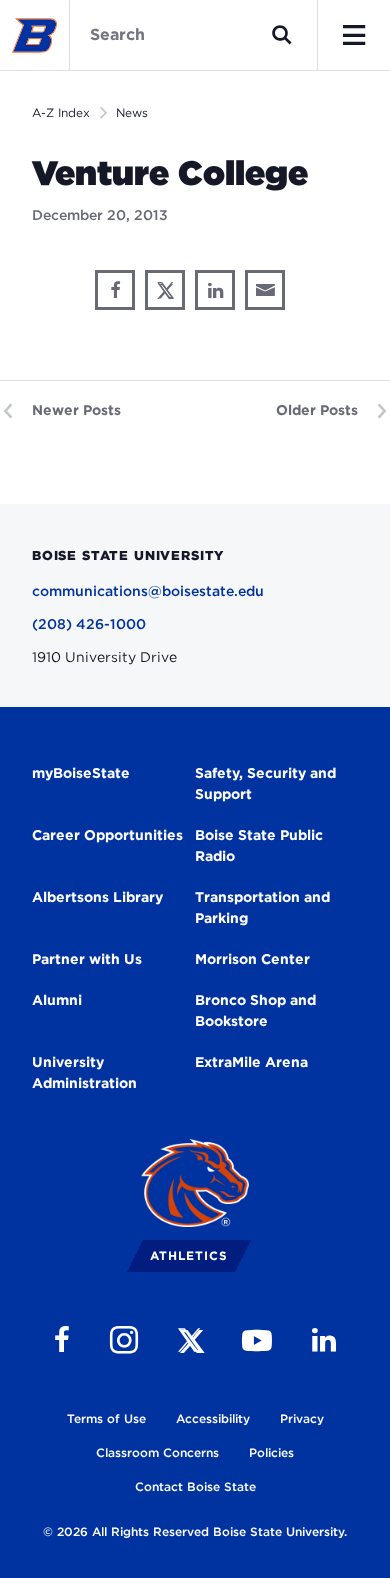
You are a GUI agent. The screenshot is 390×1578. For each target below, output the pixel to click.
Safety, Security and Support (265, 783)
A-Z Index (61, 112)
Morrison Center (252, 959)
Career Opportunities (107, 835)
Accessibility (213, 1418)
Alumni (57, 1000)
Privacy (302, 1418)
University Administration (84, 1072)
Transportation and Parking (262, 907)
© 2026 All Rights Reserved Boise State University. (195, 1531)
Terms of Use (106, 1418)
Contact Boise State (195, 1486)
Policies (271, 1452)
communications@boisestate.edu (148, 591)
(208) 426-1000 (89, 624)
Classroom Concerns (157, 1452)
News (132, 112)
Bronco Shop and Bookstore (255, 1010)
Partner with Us (87, 959)
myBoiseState (81, 773)
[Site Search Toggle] (282, 35)
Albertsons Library (97, 897)
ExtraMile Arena (251, 1062)
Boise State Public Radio (259, 845)
